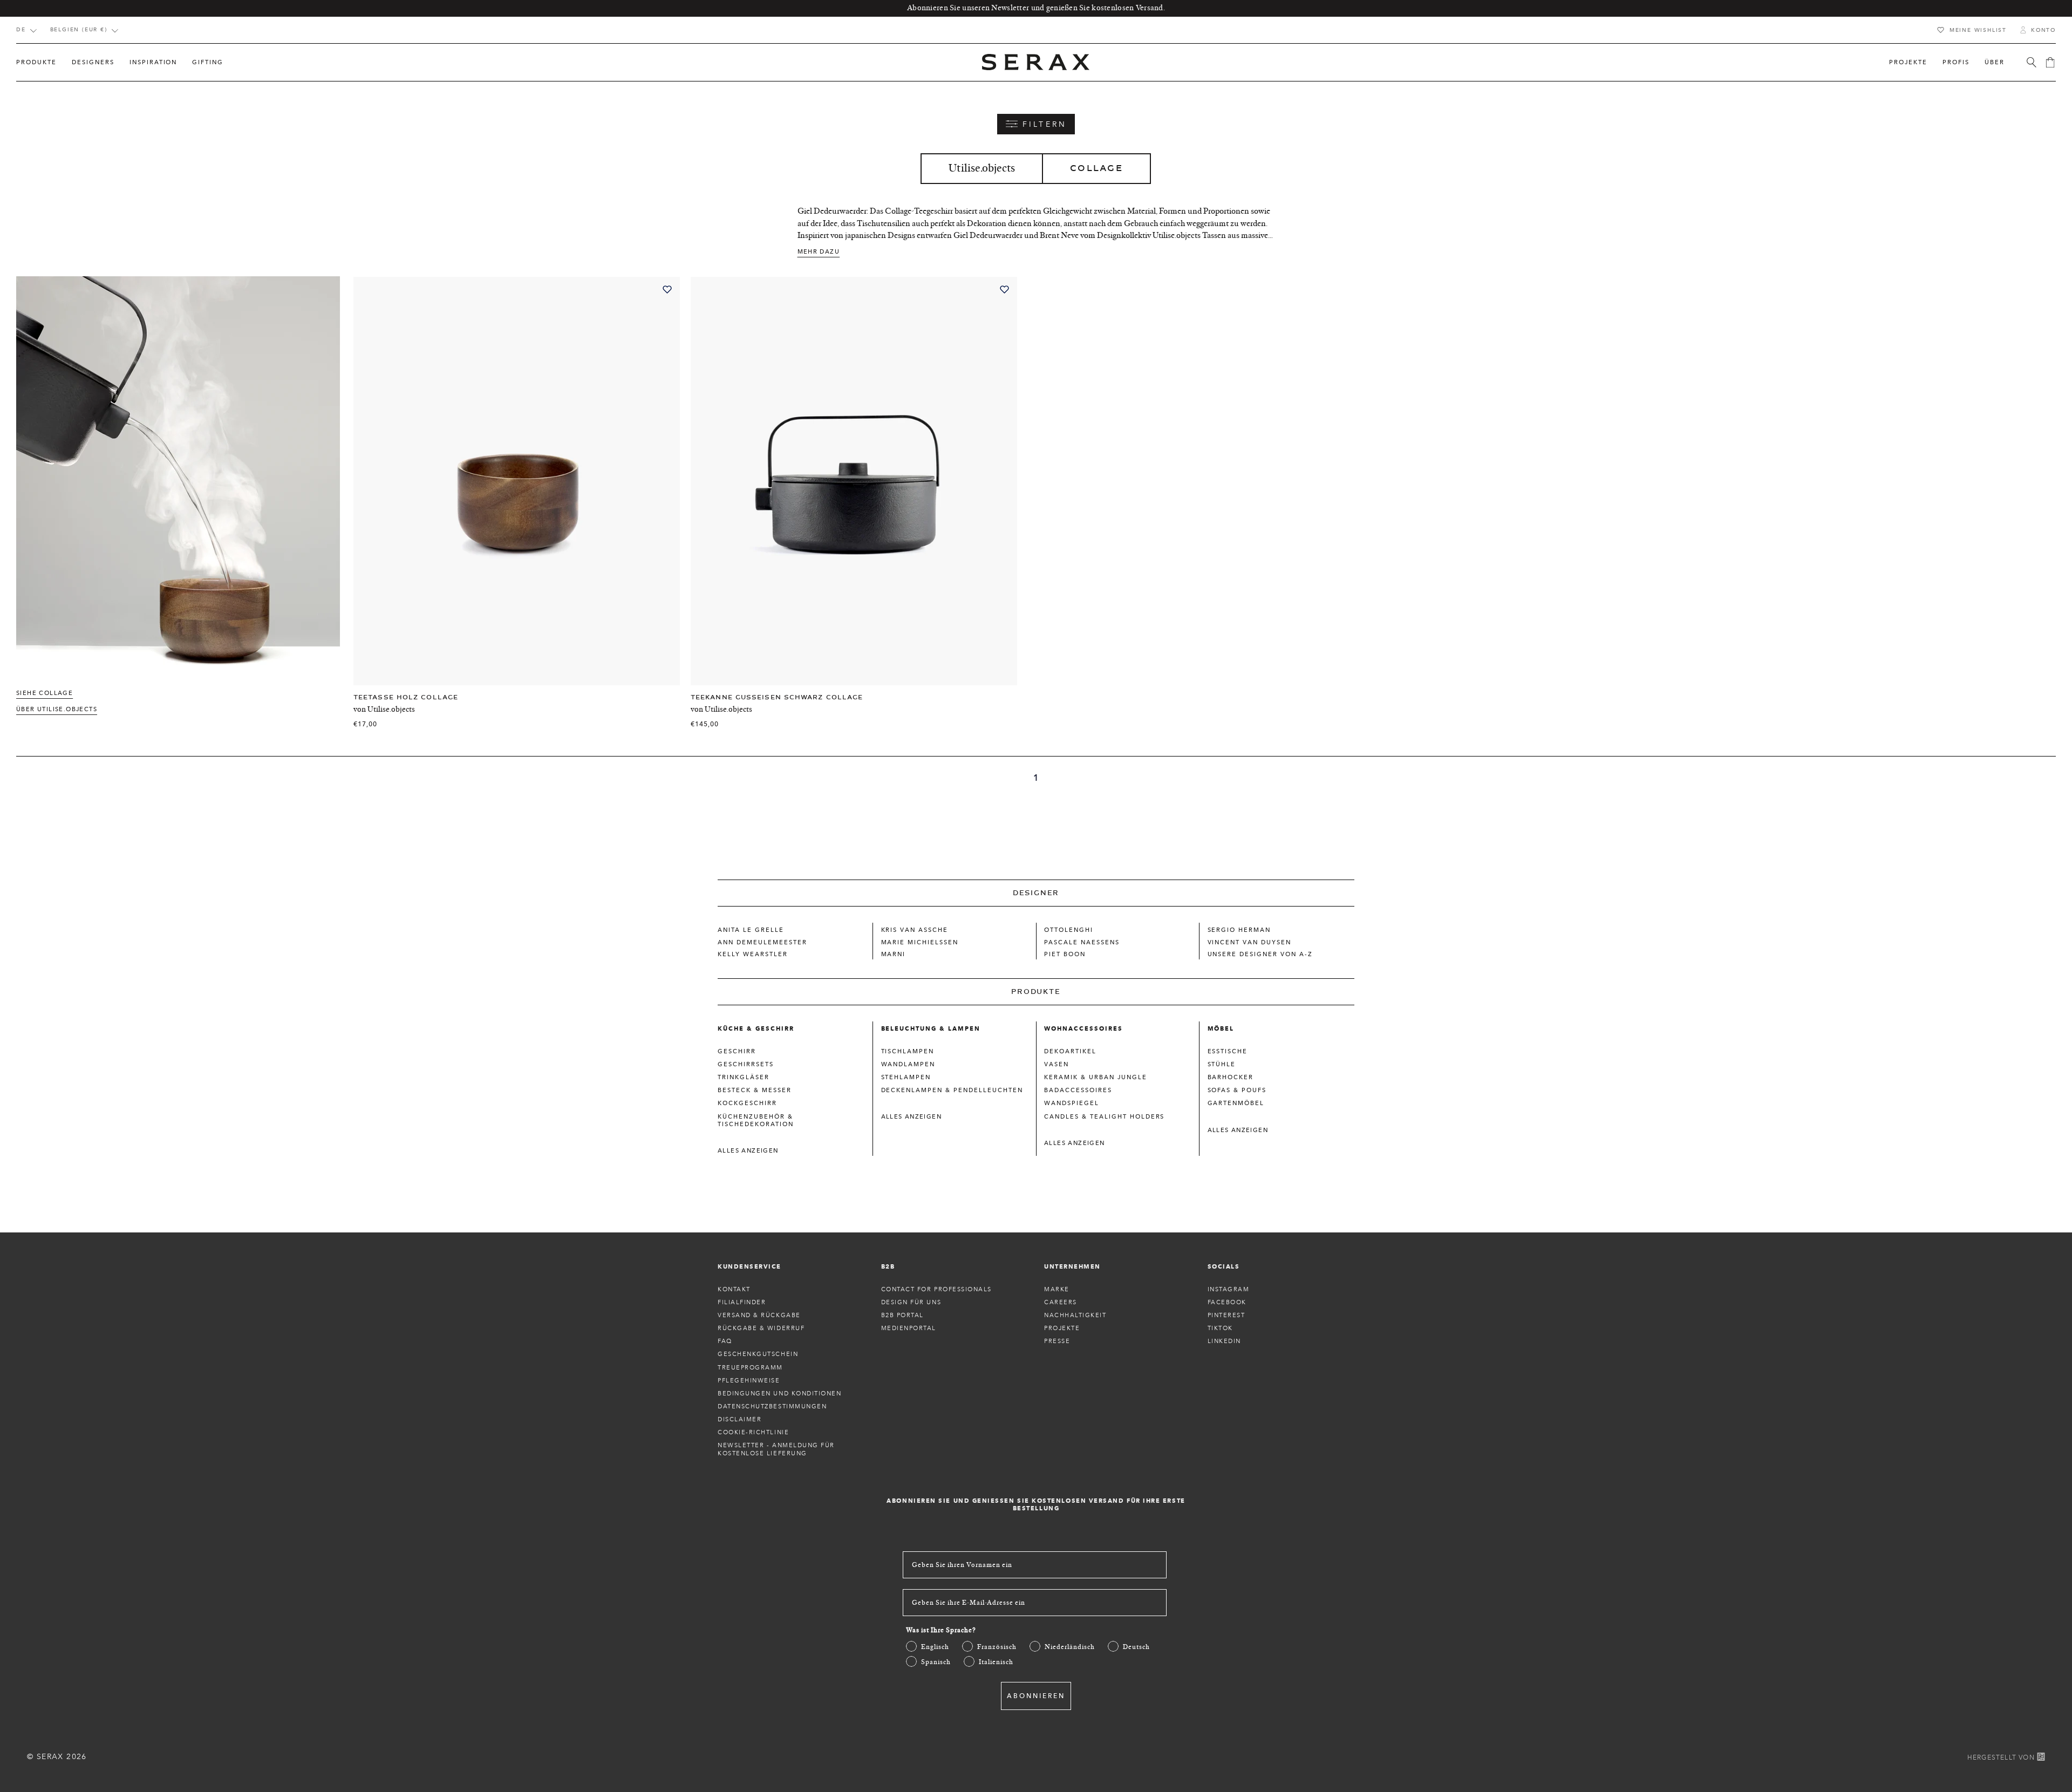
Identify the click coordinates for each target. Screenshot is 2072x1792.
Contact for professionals (937, 1289)
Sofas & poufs (1237, 1090)
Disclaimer (739, 1419)
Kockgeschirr (747, 1103)
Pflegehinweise (749, 1380)
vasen (1057, 1064)
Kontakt (734, 1289)
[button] (36, 62)
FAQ (725, 1341)
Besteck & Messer (755, 1090)
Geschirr (737, 1051)
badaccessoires (1078, 1090)
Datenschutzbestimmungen (772, 1406)
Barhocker (1231, 1077)
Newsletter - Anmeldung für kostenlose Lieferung (776, 1449)
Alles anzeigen (748, 1150)
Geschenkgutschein (758, 1354)
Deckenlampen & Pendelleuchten (952, 1090)
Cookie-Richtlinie (753, 1432)
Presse (1057, 1341)
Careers (1061, 1302)
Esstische (1228, 1051)
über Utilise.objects (57, 709)
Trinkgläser (744, 1077)
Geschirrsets (746, 1064)
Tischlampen (908, 1051)
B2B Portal (902, 1315)
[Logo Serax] (1036, 62)
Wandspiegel (1072, 1103)
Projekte (1062, 1328)
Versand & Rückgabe (759, 1315)
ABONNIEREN (1036, 1696)
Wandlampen (908, 1064)
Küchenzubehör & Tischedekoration (756, 1120)
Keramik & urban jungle (1096, 1077)
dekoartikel (1070, 1051)
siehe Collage (45, 693)
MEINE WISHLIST (1978, 30)
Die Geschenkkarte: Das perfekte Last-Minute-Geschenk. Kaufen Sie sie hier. (1036, 8)
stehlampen (906, 1077)
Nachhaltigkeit (1075, 1315)
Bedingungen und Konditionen (780, 1393)
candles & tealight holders (1104, 1116)
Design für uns (911, 1302)
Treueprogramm (750, 1367)
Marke (1057, 1289)
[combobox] (26, 31)
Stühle (1222, 1064)
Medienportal (909, 1328)
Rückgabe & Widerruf (761, 1328)
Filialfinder (742, 1302)
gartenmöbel (1236, 1103)
